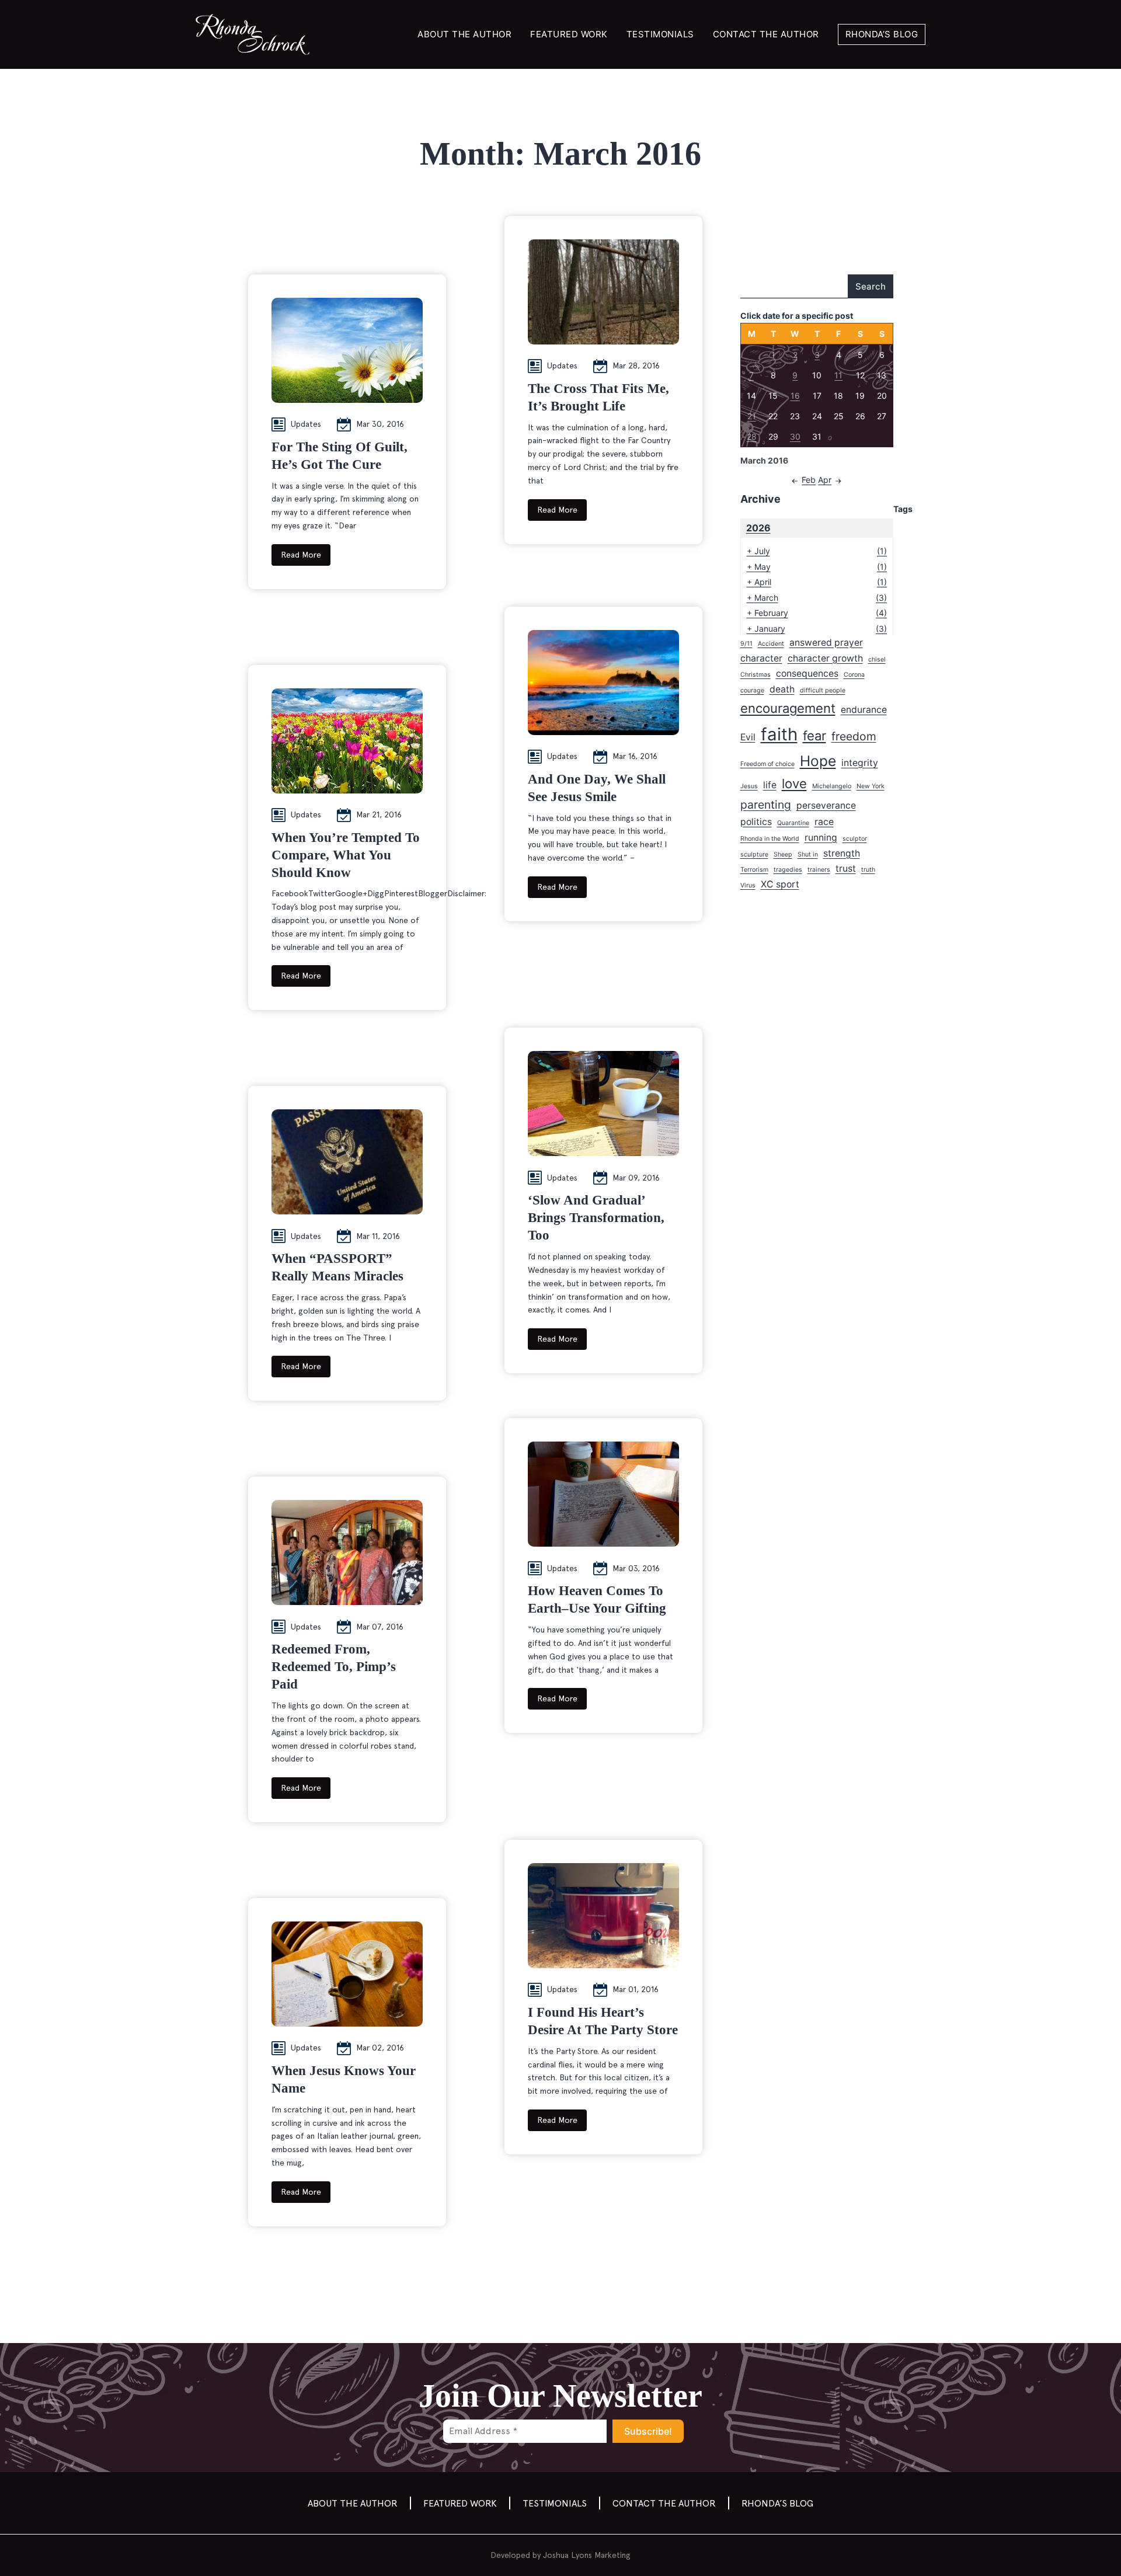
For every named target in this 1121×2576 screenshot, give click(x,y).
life (770, 785)
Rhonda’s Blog (882, 34)
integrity (860, 763)
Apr (825, 480)
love (794, 784)
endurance (864, 710)
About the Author (464, 34)
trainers (819, 870)
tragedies (788, 870)
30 (795, 436)
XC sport (780, 884)
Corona (854, 675)
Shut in (808, 854)
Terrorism (754, 870)
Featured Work (569, 34)
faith (779, 734)
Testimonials (660, 34)
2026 (758, 528)
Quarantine (793, 823)
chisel (877, 659)
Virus (748, 885)
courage (752, 690)
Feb (809, 480)
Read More (301, 555)
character (761, 658)
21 (752, 416)
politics (756, 822)
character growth (825, 658)
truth (868, 870)
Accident (771, 644)
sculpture (754, 854)
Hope (818, 761)
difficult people (823, 690)
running (821, 838)
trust (846, 868)
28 (752, 436)
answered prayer (826, 643)
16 (795, 396)
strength (842, 853)
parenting (766, 805)
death (782, 689)
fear (814, 736)
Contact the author (766, 34)
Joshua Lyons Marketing (587, 2555)
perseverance (826, 805)
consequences (807, 673)
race (824, 822)
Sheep (783, 854)
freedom (854, 736)
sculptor (855, 839)
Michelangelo (832, 786)
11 (838, 375)
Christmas (756, 675)
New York (871, 786)
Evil (748, 737)
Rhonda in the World (770, 839)
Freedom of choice (767, 764)
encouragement (788, 708)
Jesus (749, 786)
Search (871, 286)
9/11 (746, 644)
